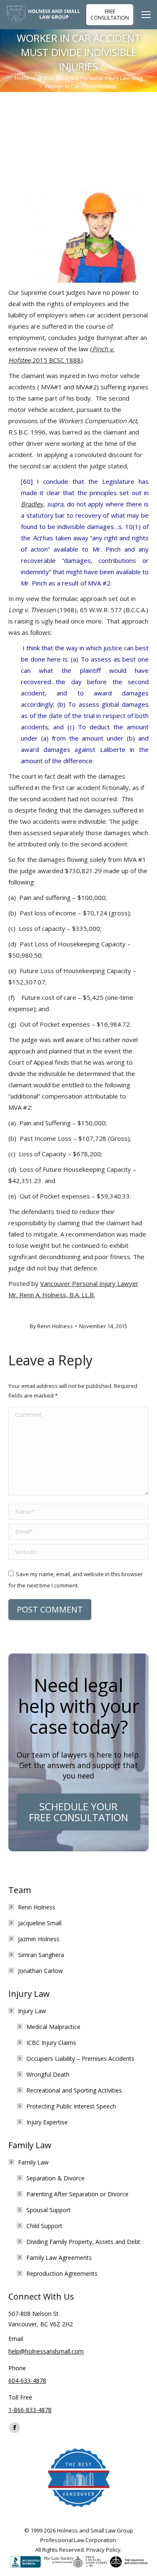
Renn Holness (37, 1907)
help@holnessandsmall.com (46, 2351)
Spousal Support (49, 2210)
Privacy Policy (103, 2550)
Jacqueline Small (40, 1923)
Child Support (44, 2226)
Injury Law (32, 2011)
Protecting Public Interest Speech (71, 2106)
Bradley (32, 504)
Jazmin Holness (39, 1939)
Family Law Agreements (59, 2258)
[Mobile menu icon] (148, 15)
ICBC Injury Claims (51, 2043)
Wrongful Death (48, 2074)
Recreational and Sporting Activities (74, 2090)
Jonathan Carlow (40, 1971)
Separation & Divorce (55, 2178)
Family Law (33, 2162)
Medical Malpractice (53, 2027)
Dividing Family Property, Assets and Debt (83, 2242)
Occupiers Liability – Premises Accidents (80, 2058)
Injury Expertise (47, 2122)
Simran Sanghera (41, 1955)
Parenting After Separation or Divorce (77, 2194)
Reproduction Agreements (62, 2273)
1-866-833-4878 (30, 2410)
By (51, 1326)
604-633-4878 (27, 2380)
